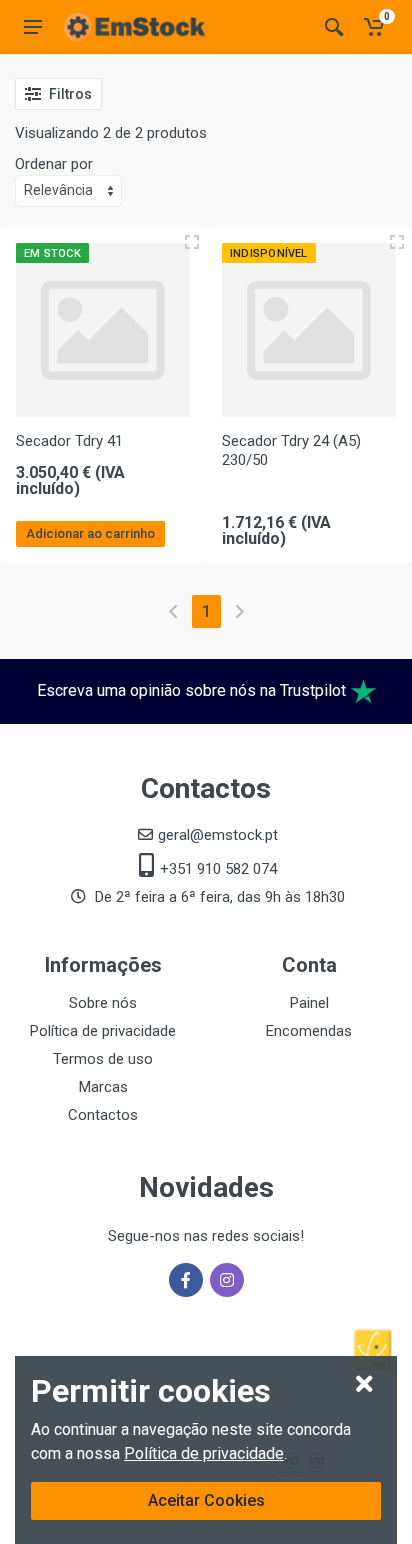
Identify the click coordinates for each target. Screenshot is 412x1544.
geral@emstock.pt (218, 835)
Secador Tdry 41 (69, 441)
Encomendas (309, 1031)
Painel (309, 1003)
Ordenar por (54, 164)
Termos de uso (103, 1059)
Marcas (103, 1087)
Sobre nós (103, 1003)
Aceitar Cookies (206, 1500)
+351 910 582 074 (218, 869)
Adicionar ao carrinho (90, 533)
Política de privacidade (204, 1453)
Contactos (103, 1115)
